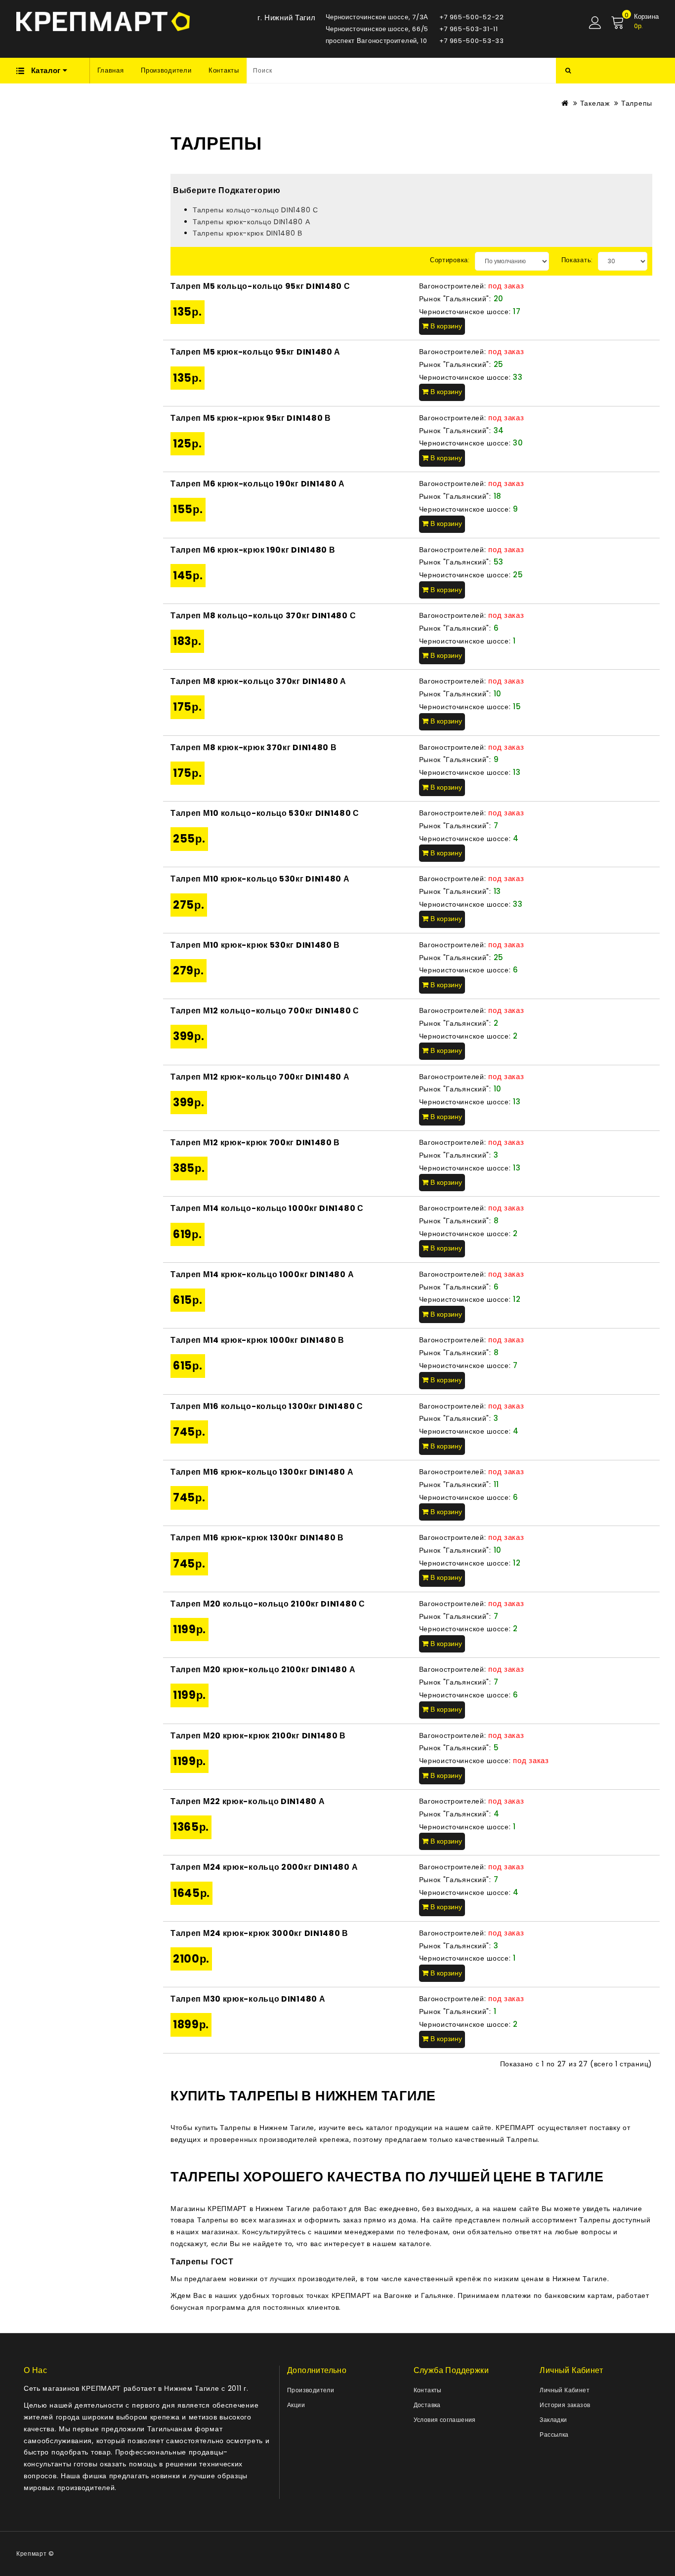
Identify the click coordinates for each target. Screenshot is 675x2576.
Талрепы (637, 103)
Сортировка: (450, 260)
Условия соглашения (445, 2420)
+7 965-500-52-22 (472, 17)
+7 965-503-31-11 (469, 29)
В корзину (445, 326)
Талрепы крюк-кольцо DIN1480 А (251, 222)
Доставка (427, 2405)
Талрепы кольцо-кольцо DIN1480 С (255, 210)
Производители (166, 70)
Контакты (224, 70)
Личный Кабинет (565, 2390)
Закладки (553, 2420)
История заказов (565, 2405)
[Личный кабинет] (595, 23)
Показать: (577, 260)
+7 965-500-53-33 (472, 41)
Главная (111, 70)
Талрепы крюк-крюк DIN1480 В (248, 233)
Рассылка (554, 2435)
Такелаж (595, 103)
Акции (296, 2405)
